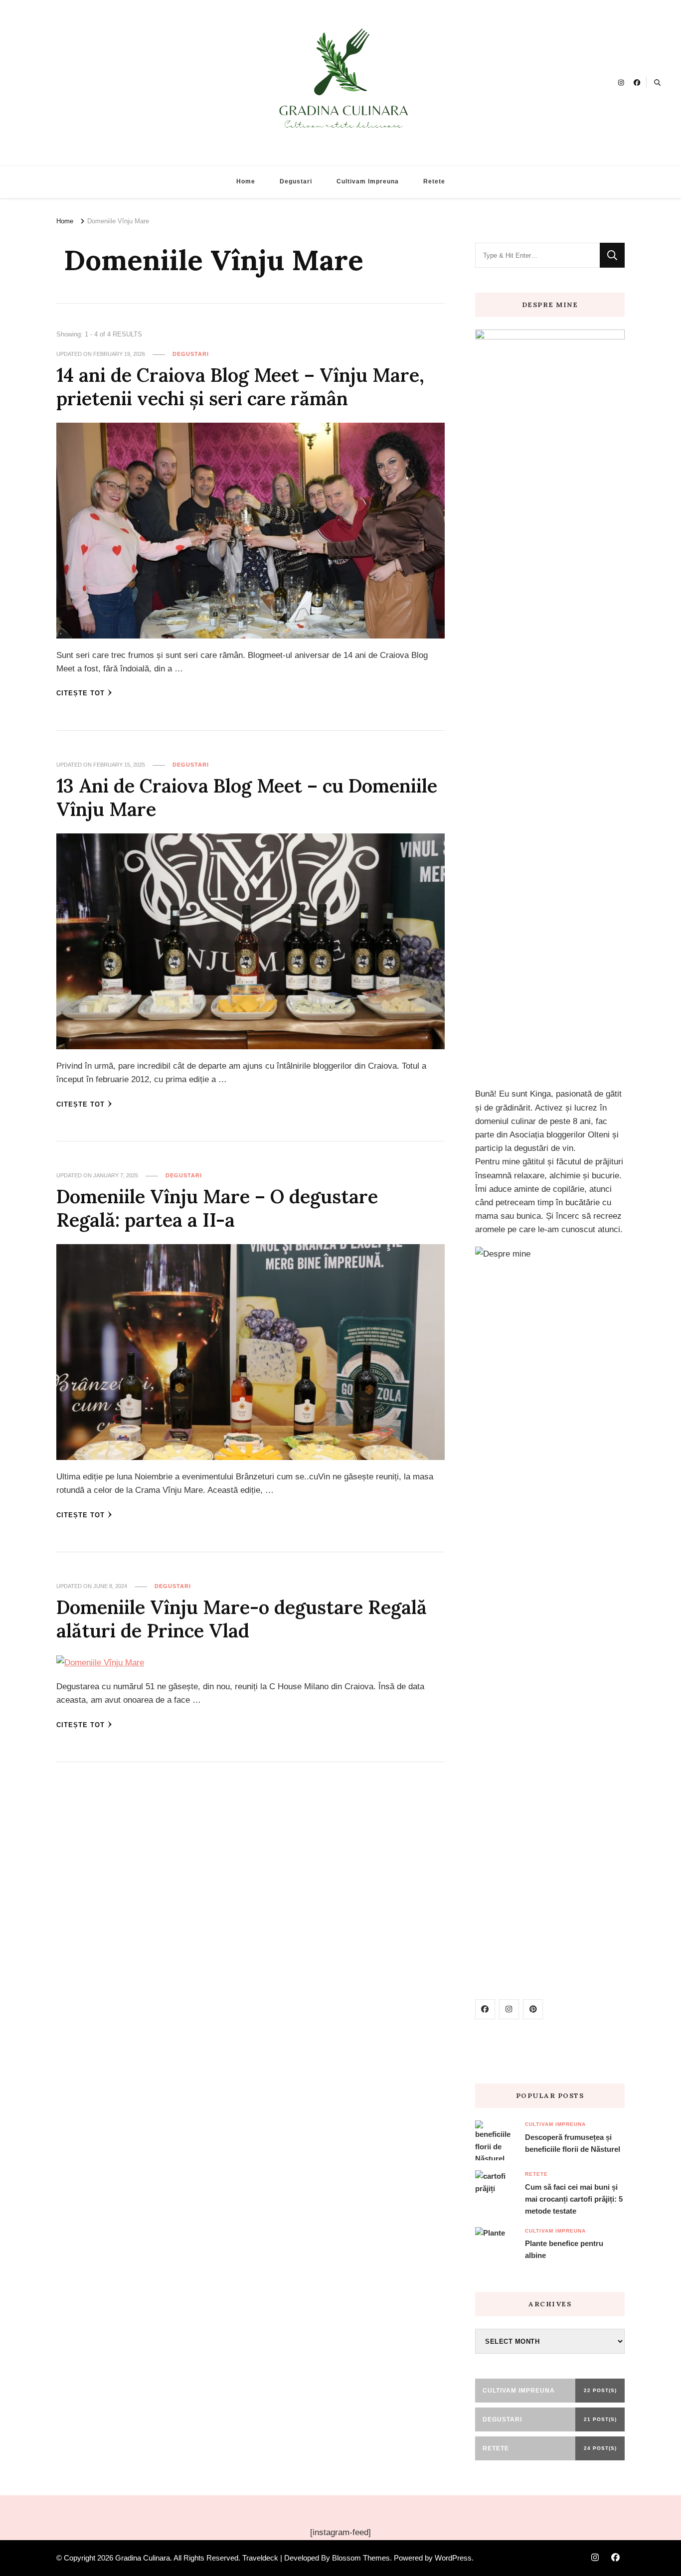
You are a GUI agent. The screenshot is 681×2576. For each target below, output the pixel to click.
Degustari (296, 181)
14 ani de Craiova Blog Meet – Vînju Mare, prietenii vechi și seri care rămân (240, 387)
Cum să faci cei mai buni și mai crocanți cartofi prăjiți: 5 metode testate (574, 2199)
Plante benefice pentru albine (564, 2249)
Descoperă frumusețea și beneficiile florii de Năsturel (573, 2143)
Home (246, 181)
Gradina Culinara (143, 2558)
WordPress (453, 2558)
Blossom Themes (361, 2558)
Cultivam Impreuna (368, 181)
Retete (434, 181)
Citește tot (81, 693)
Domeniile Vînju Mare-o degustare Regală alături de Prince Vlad (242, 1619)
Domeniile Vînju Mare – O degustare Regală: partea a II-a (217, 1208)
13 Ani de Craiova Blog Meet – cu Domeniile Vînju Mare (247, 797)
